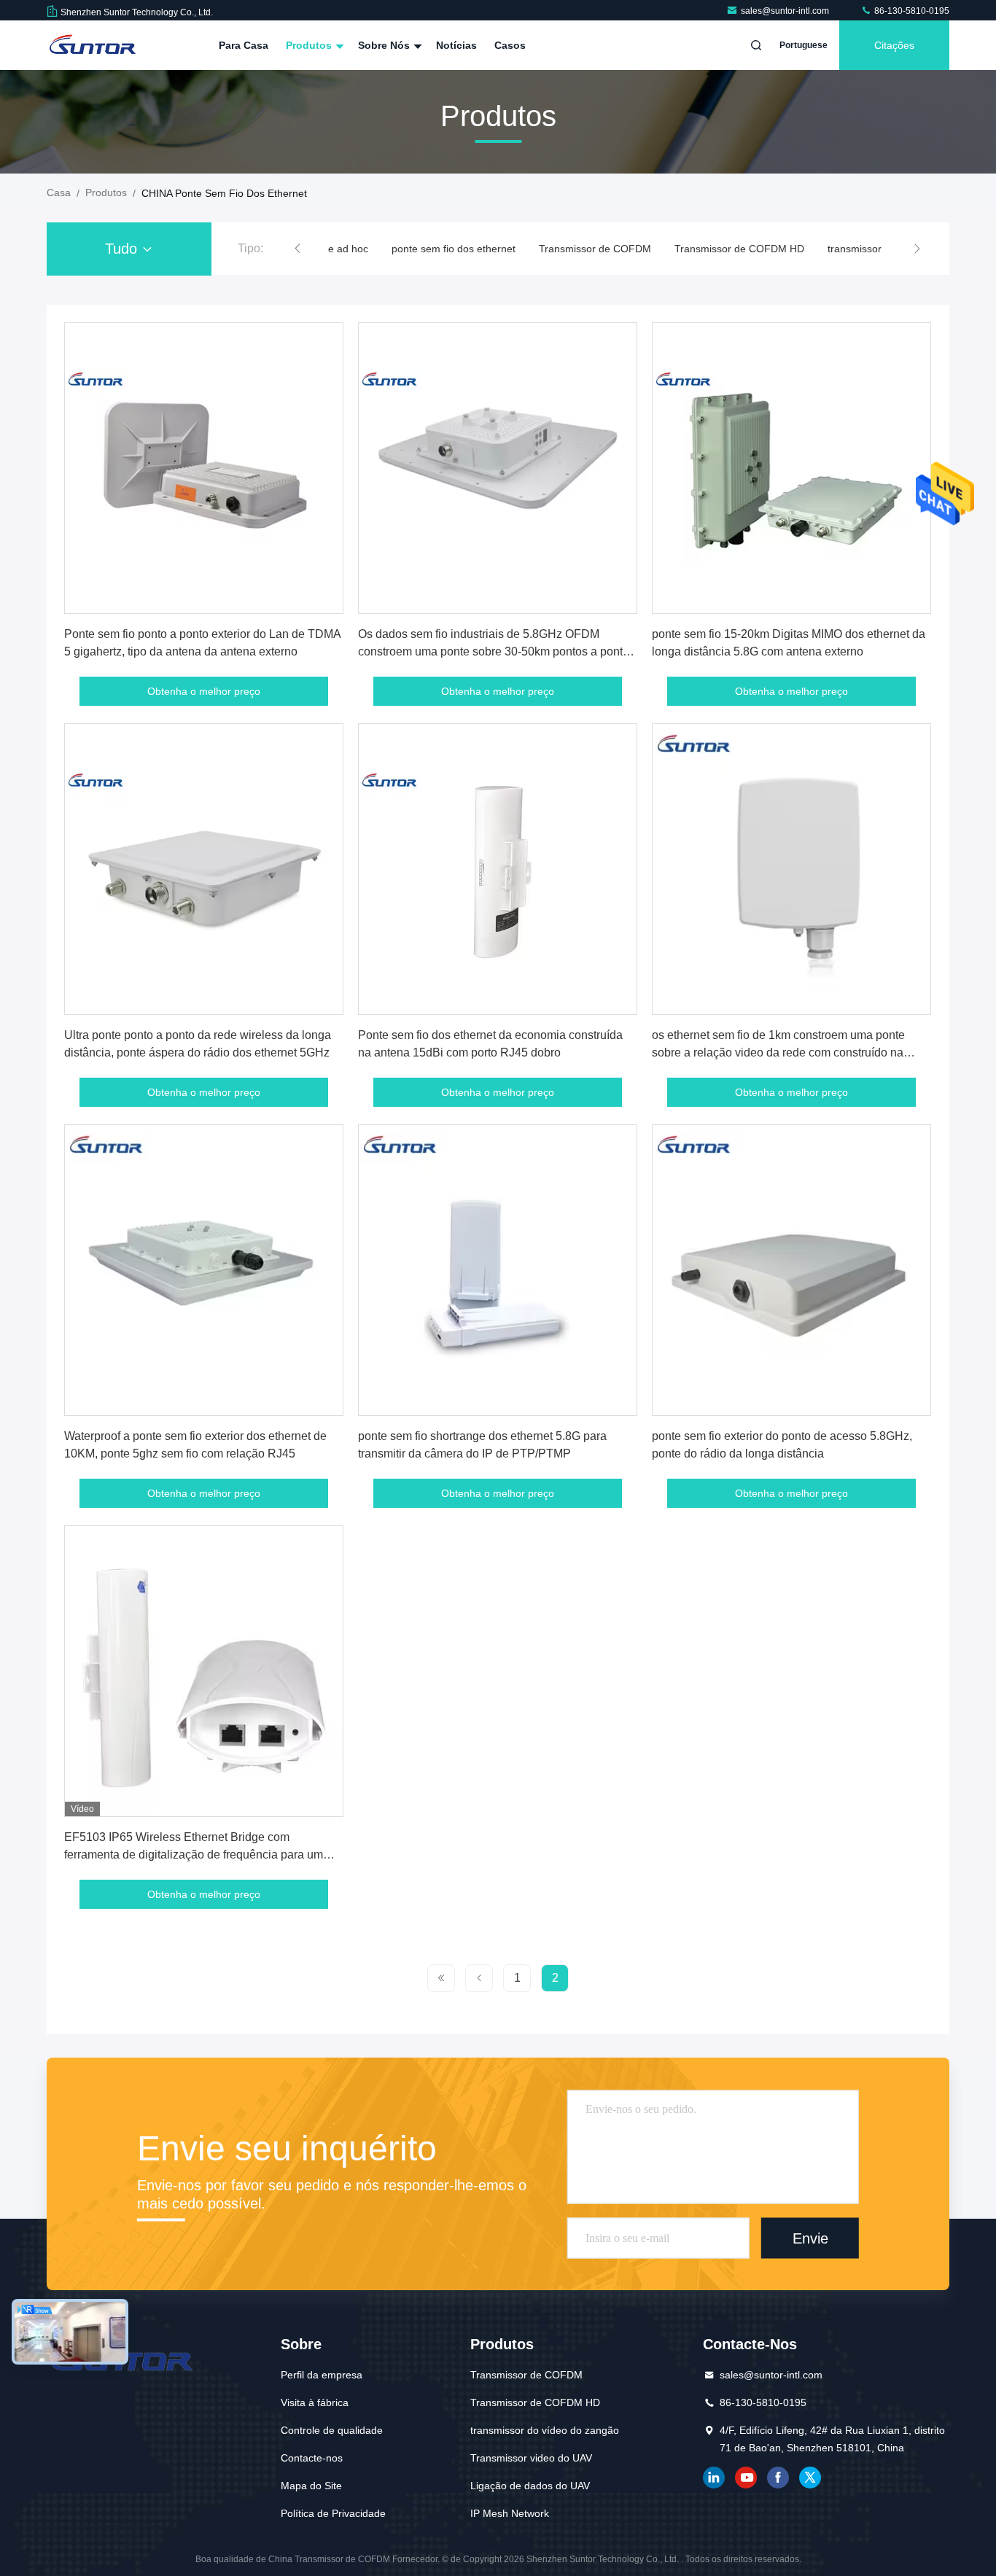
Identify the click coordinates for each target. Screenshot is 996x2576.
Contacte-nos (312, 2458)
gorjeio (810, 2478)
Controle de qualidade (332, 2430)
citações (894, 45)
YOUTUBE (746, 2478)
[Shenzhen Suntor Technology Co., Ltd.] (93, 45)
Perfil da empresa (322, 2375)
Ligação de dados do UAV (530, 2486)
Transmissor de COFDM (595, 249)
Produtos (310, 45)
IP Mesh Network (510, 2513)
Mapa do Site (311, 2486)
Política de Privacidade (333, 2513)
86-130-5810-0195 (911, 11)
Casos (510, 45)
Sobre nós (385, 45)
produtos (106, 192)
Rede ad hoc (339, 249)
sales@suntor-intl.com (786, 11)
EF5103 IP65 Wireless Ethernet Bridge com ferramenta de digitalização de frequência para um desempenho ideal (194, 1855)
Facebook (778, 2478)
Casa (59, 192)
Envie (810, 2238)
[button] (297, 249)
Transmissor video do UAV (531, 2458)
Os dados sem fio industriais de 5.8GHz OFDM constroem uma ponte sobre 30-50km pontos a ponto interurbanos (494, 651)
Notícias (456, 45)
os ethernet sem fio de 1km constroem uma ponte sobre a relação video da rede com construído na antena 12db (778, 1052)
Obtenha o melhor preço (204, 691)
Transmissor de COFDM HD (739, 249)
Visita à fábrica (315, 2402)
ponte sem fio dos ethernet (454, 249)
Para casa (244, 45)
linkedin (714, 2478)
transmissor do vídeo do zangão (545, 2430)
